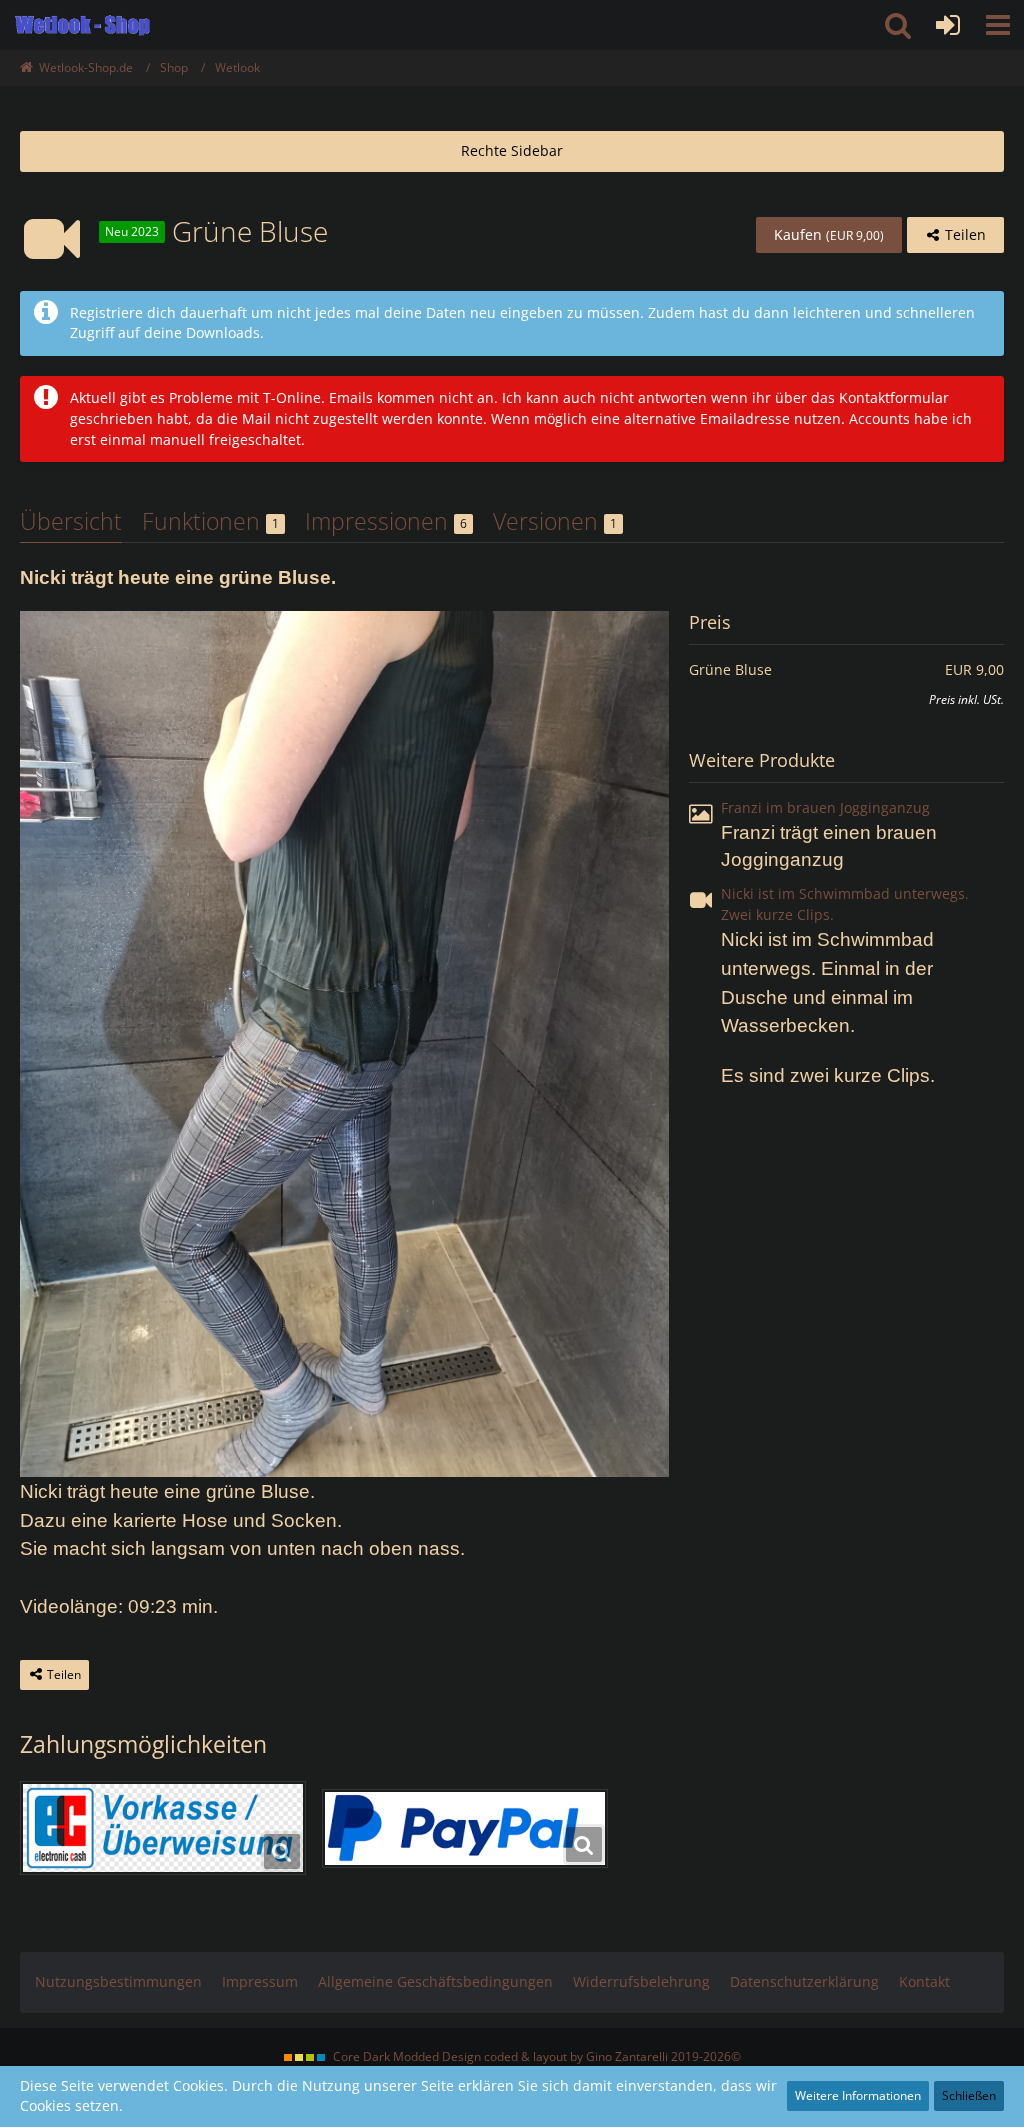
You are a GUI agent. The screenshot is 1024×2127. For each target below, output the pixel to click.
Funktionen (210, 521)
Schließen (969, 2095)
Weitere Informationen (858, 2095)
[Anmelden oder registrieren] (948, 25)
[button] (998, 25)
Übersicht (71, 521)
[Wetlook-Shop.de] (82, 25)
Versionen (555, 521)
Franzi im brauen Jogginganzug (825, 807)
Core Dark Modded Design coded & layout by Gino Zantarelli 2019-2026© (537, 2056)
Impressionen (386, 521)
